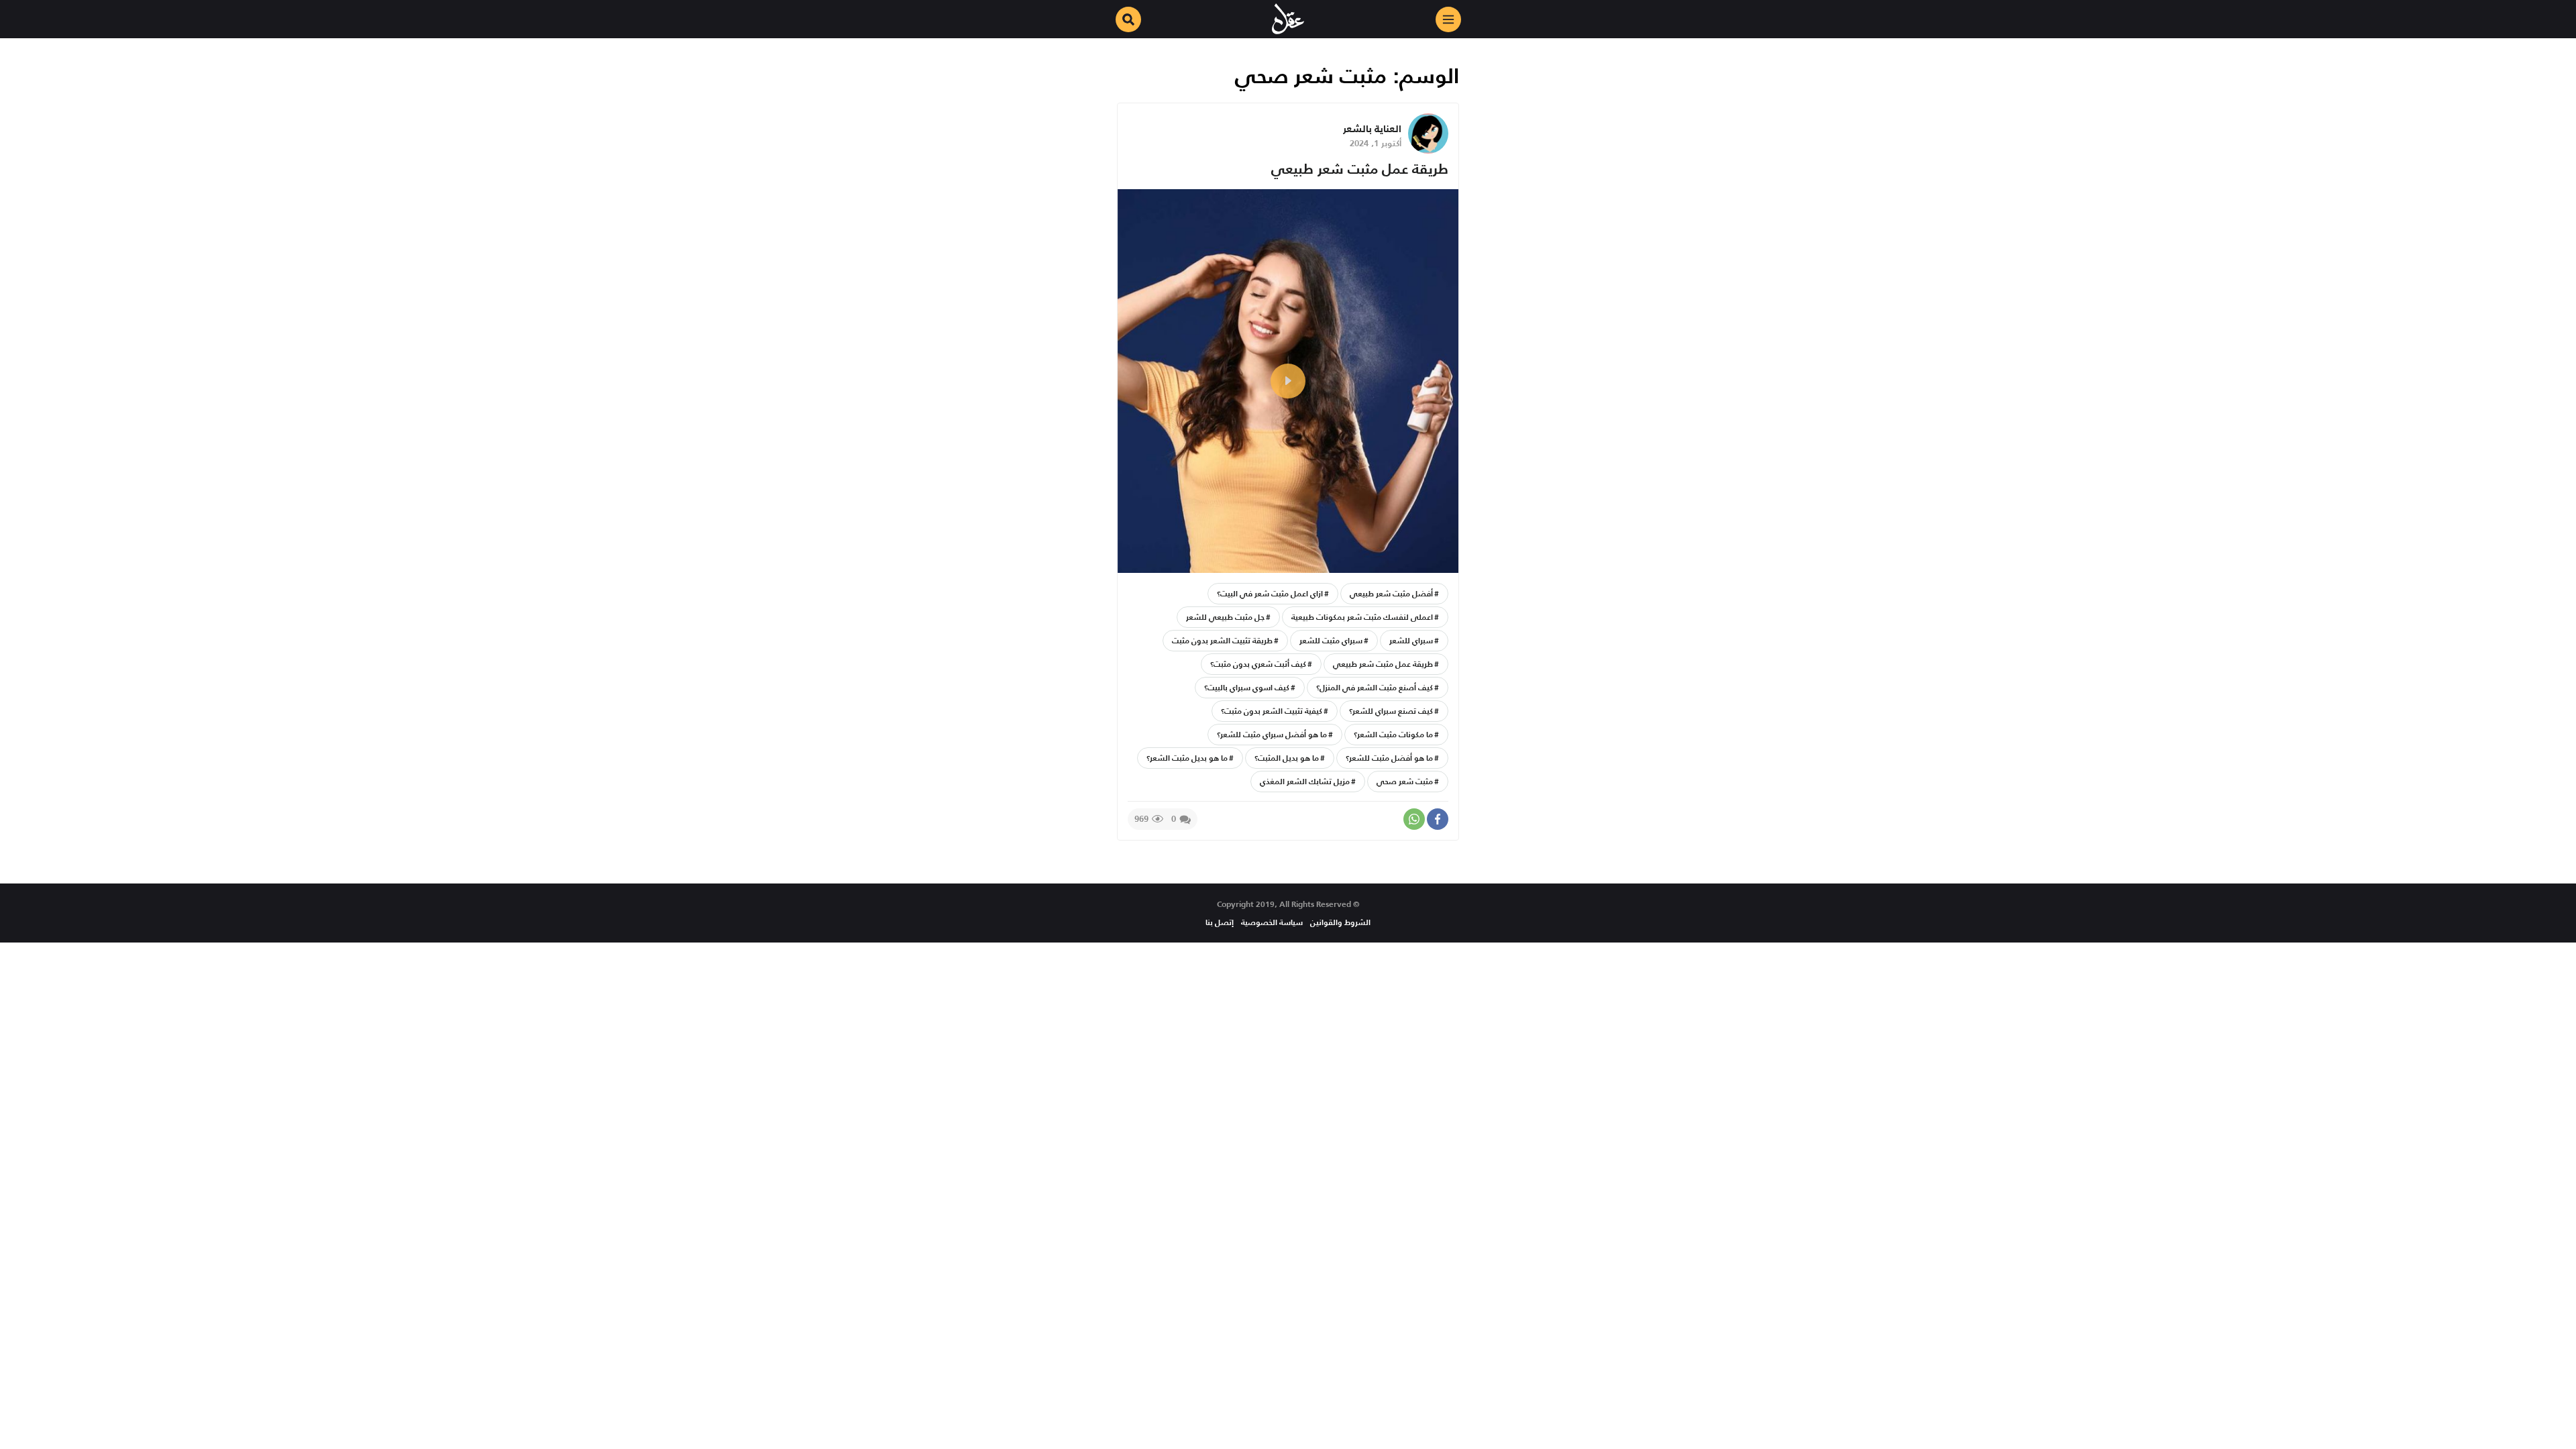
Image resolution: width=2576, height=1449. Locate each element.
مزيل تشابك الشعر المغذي (1305, 781)
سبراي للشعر (1411, 640)
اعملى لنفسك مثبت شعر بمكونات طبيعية (1362, 617)
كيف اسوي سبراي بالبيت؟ (1247, 687)
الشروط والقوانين (1340, 922)
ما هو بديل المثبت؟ (1287, 758)
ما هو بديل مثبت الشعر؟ (1187, 758)
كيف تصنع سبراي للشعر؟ (1391, 711)
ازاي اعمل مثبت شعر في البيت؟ (1270, 593)
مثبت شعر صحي (1405, 781)
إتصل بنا (1220, 922)
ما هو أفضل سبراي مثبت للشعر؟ (1272, 734)
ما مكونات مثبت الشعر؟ (1393, 734)
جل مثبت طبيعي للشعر (1225, 617)
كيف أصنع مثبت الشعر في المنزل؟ (1375, 687)
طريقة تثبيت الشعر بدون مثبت (1222, 640)
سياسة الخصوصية (1272, 922)
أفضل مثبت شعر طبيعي (1391, 593)
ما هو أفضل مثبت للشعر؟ (1389, 758)
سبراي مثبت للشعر (1331, 640)
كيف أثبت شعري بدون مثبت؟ (1258, 664)
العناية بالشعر (1372, 128)
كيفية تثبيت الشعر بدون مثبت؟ (1272, 711)
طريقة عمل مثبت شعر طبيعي (1360, 169)
